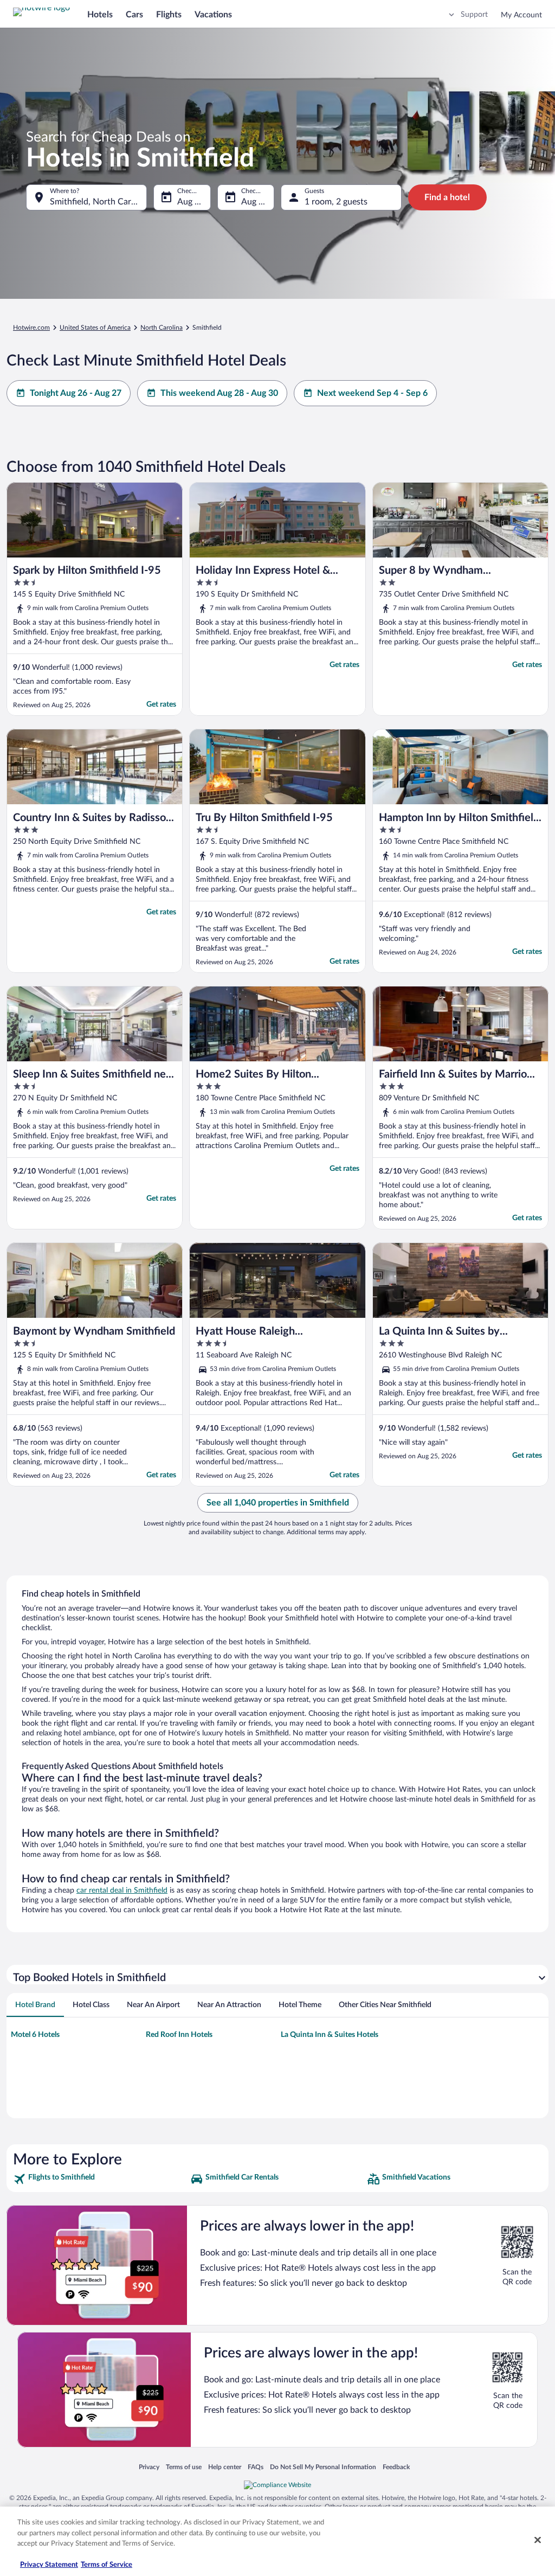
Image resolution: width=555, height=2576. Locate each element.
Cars (134, 15)
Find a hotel (447, 197)
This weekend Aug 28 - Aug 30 (219, 393)
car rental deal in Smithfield (122, 1891)
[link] (101, 2179)
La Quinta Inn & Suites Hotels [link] (330, 2035)
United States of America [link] (95, 328)
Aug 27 (255, 202)
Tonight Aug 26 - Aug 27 (76, 393)
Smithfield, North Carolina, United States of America (98, 202)
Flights (169, 15)
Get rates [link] (161, 704)
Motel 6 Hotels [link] (35, 2035)
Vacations (213, 15)
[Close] (538, 2540)
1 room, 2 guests (336, 202)
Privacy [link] (149, 2467)
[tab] (35, 2005)
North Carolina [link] (162, 328)
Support (474, 15)
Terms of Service (107, 2565)
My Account (521, 15)
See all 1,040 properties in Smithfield (278, 1503)
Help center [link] (225, 2467)
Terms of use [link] (184, 2467)
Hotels (100, 15)
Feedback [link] (396, 2467)
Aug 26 (191, 202)
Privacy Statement (49, 2565)
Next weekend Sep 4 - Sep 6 (372, 393)
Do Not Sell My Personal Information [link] (323, 2467)
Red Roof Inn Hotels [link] (179, 2035)
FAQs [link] (256, 2467)
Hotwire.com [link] (31, 328)
